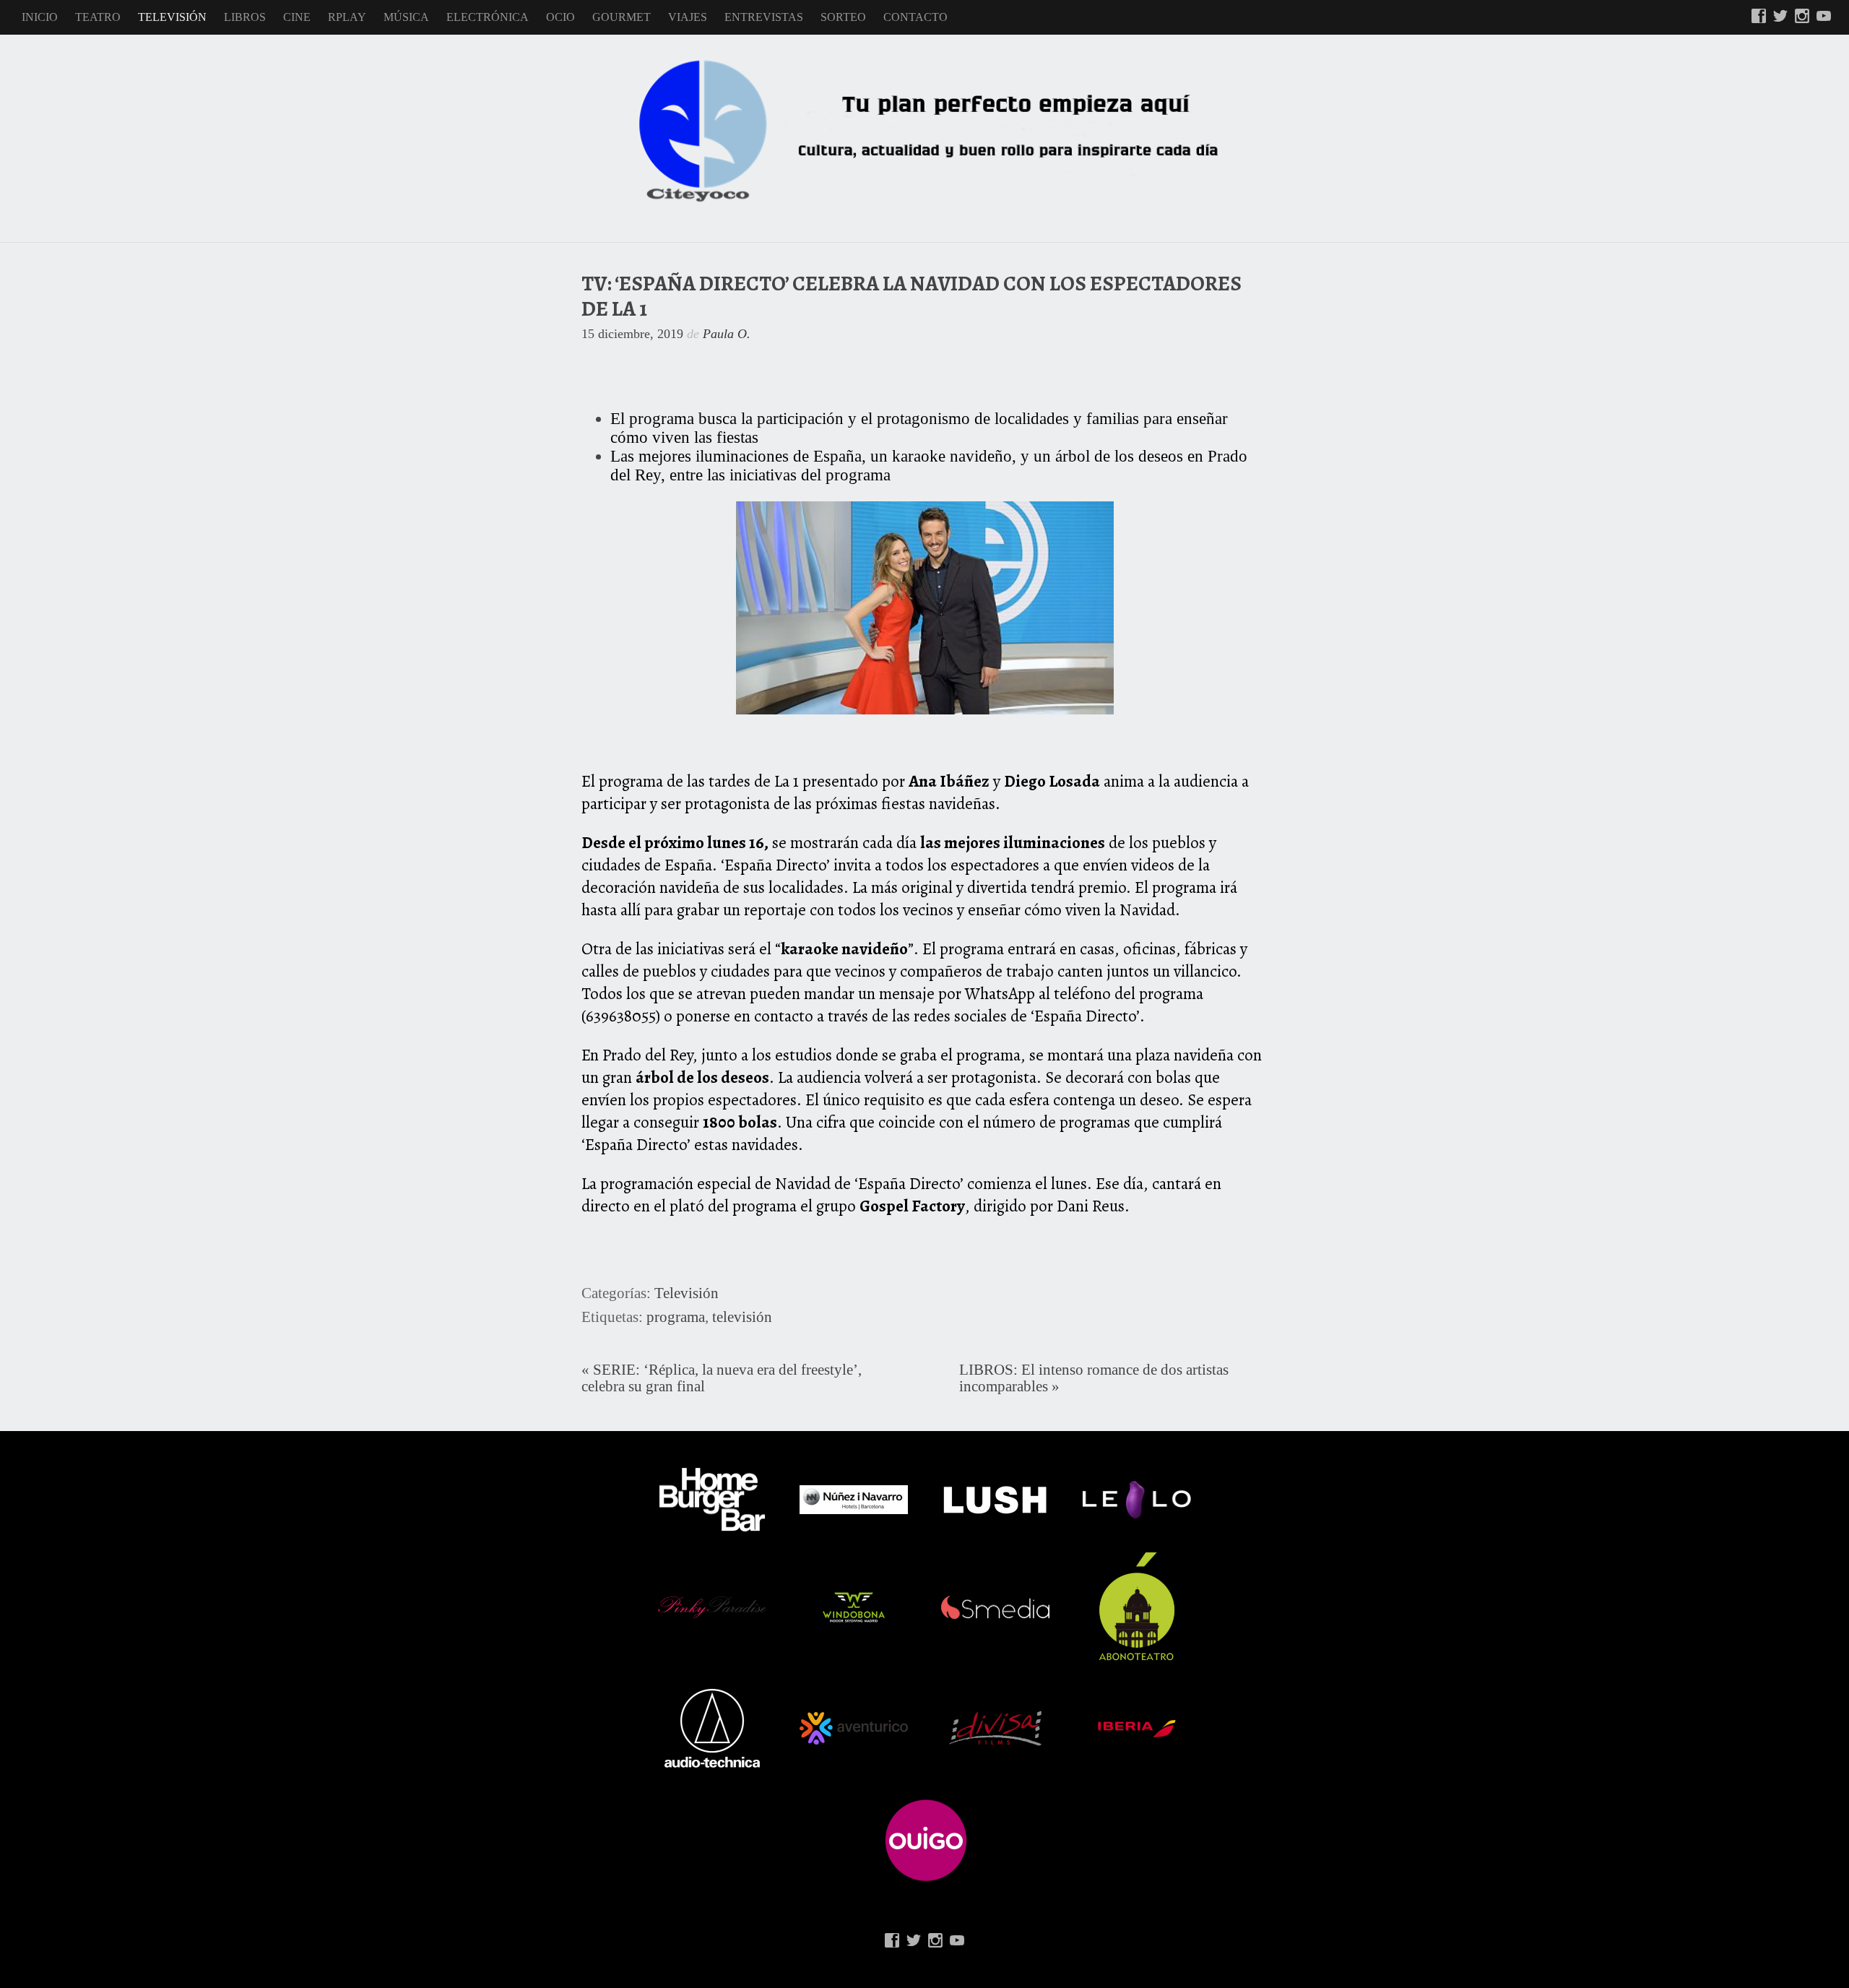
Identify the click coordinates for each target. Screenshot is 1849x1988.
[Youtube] (1824, 17)
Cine (297, 17)
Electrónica (488, 17)
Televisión (172, 17)
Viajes (688, 17)
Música (406, 17)
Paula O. (727, 334)
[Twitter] (1780, 17)
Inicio (40, 17)
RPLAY (347, 17)
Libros (245, 17)
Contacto (915, 17)
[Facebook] (1759, 17)
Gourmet (622, 17)
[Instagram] (1802, 17)
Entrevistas (764, 17)
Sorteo (843, 17)
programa (676, 1317)
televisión (742, 1317)
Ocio (560, 17)
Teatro (98, 17)
